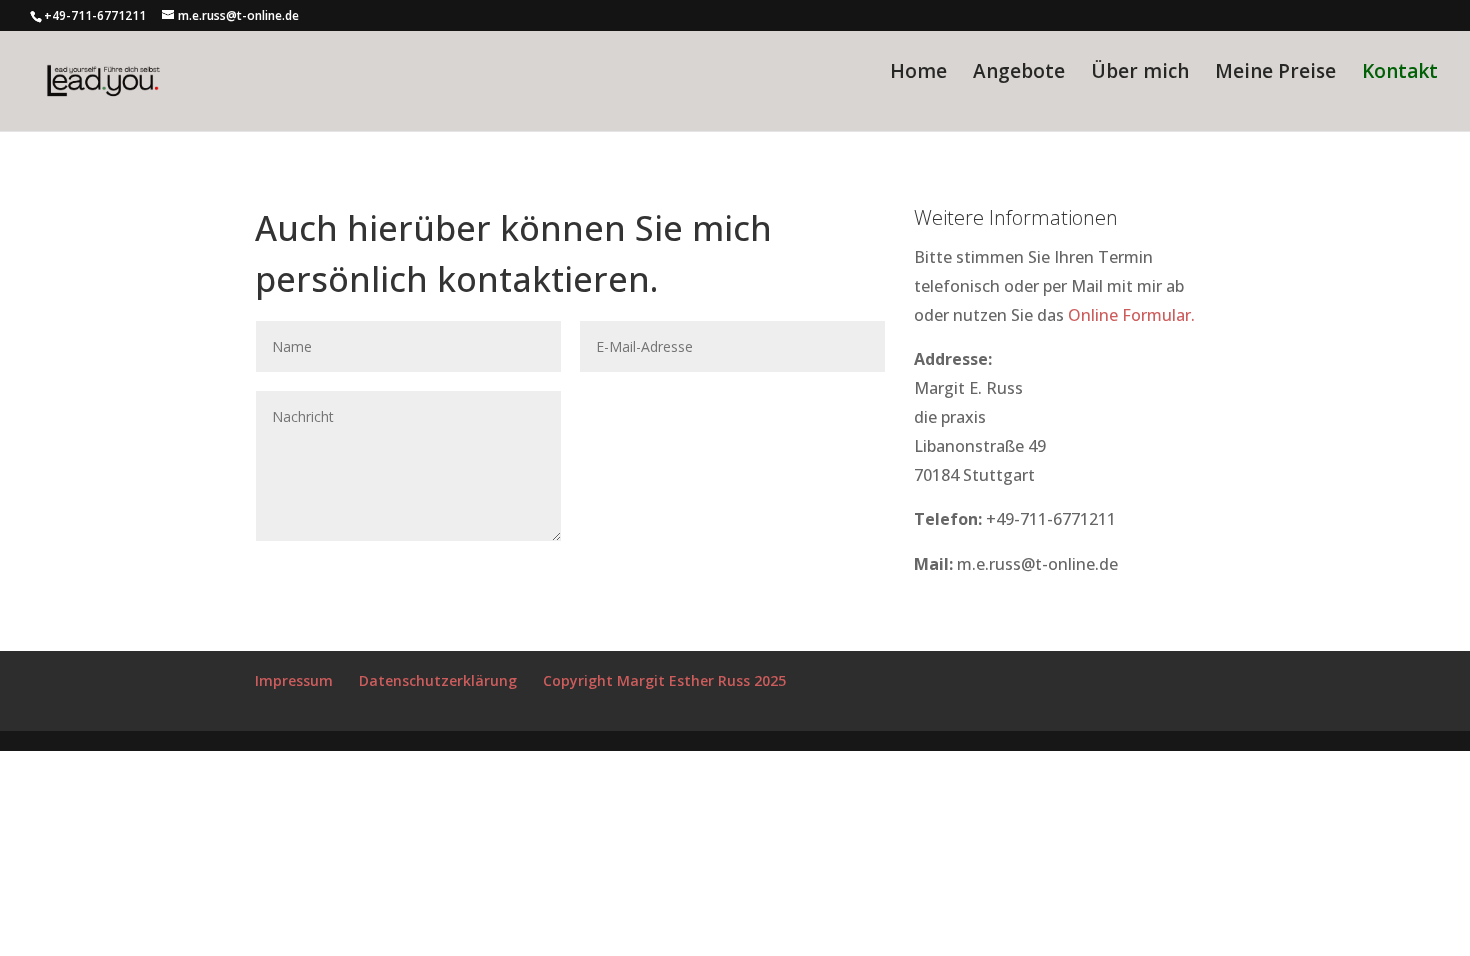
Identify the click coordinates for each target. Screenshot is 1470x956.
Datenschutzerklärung (438, 680)
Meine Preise (1275, 74)
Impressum (294, 680)
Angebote (1019, 74)
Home (918, 74)
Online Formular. (1131, 315)
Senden (827, 406)
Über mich (1140, 74)
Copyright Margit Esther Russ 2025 (664, 680)
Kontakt (1400, 74)
